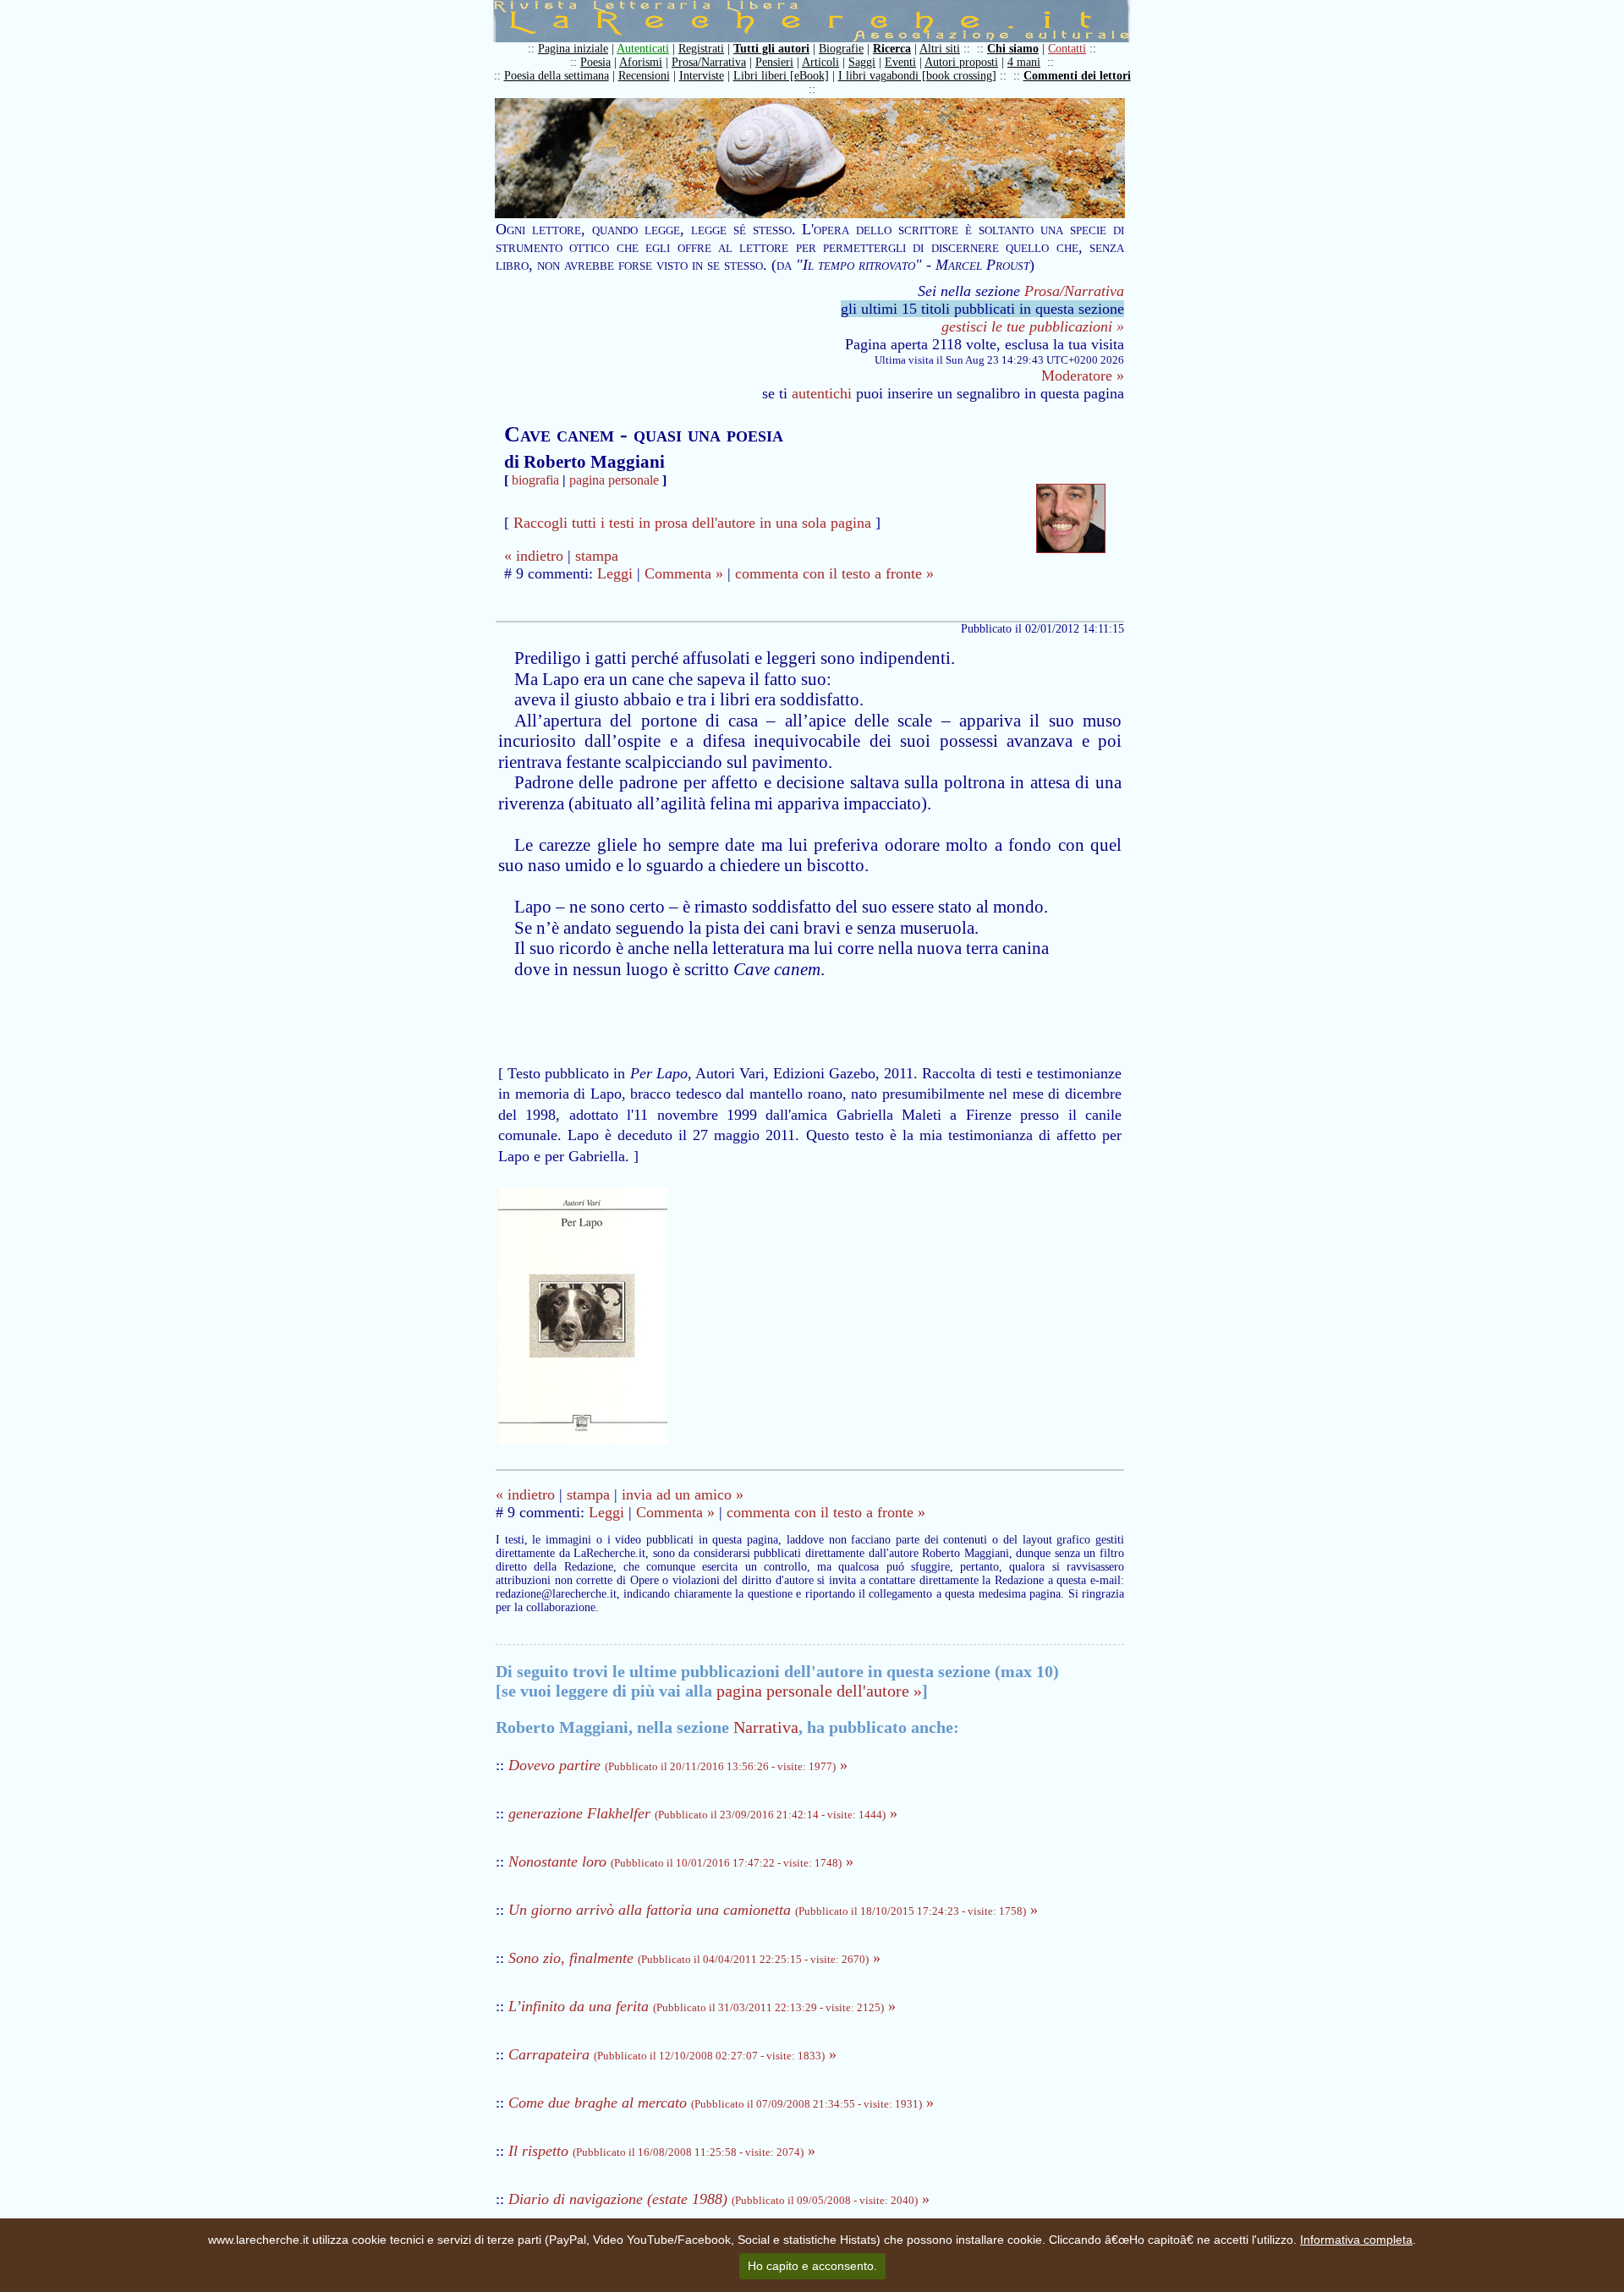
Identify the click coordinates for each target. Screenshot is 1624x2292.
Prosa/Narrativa (709, 62)
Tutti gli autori (771, 49)
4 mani (1024, 62)
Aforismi (641, 62)
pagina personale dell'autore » (819, 1691)
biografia (535, 480)
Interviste (702, 76)
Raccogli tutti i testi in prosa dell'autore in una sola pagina (692, 523)
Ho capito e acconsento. (812, 2266)
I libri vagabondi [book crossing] (917, 76)
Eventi (900, 62)
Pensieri (774, 62)
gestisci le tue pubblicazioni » (1033, 326)
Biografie (841, 49)
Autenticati (643, 49)
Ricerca (892, 49)
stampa (597, 556)
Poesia (595, 62)
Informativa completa (1356, 2240)
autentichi (822, 393)
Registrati (701, 49)
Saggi (862, 62)
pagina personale (614, 480)
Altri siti (940, 49)
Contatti (1067, 49)
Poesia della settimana (557, 76)
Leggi (615, 573)
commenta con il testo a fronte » (834, 573)
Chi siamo (1013, 49)
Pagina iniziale (573, 49)
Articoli (820, 62)
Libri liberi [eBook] (781, 76)
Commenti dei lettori (1077, 76)
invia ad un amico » (683, 1494)
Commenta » (684, 573)
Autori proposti (961, 62)
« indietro (534, 556)
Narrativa (766, 1727)
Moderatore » (1083, 376)
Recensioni (644, 76)
